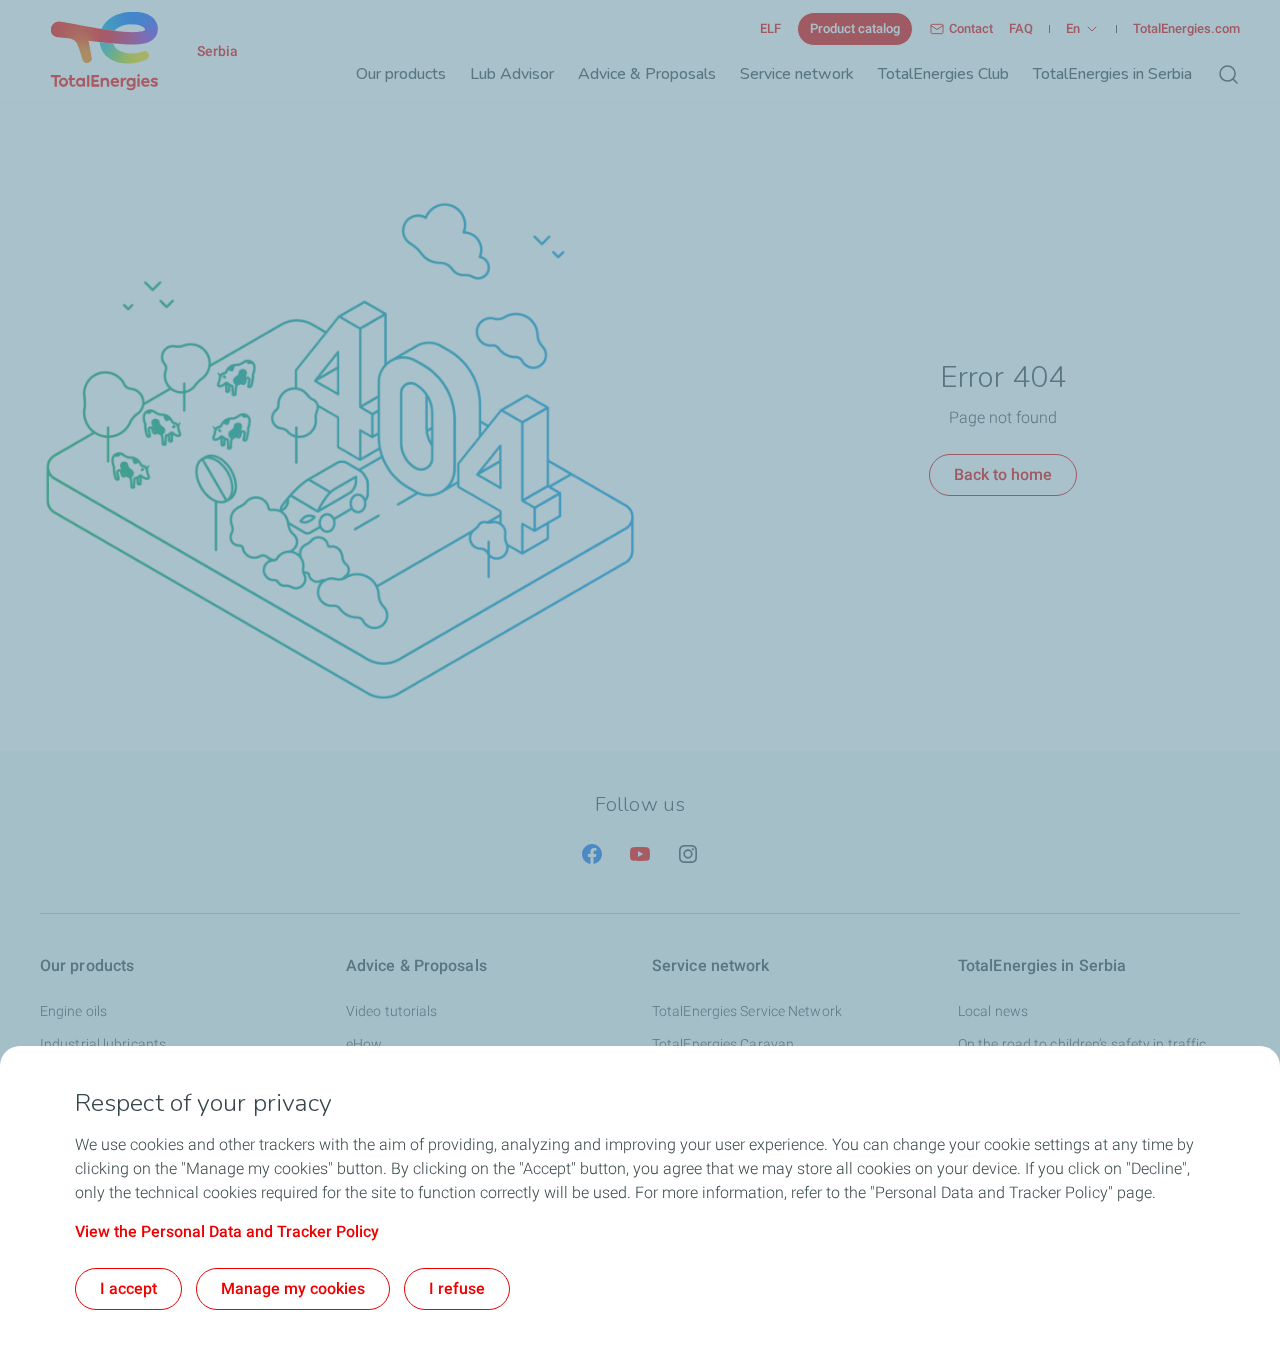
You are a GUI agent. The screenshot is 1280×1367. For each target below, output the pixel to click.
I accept (128, 1288)
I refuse (457, 1288)
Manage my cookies (293, 1288)
